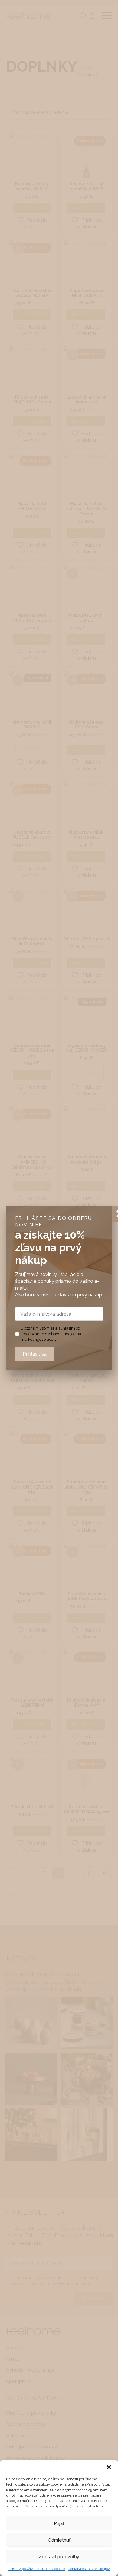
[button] (109, 2467)
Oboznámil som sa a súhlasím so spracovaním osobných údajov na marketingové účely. (51, 1334)
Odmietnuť (59, 2540)
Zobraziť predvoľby (59, 2557)
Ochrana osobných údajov (89, 2569)
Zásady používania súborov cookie (37, 2569)
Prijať (59, 2523)
